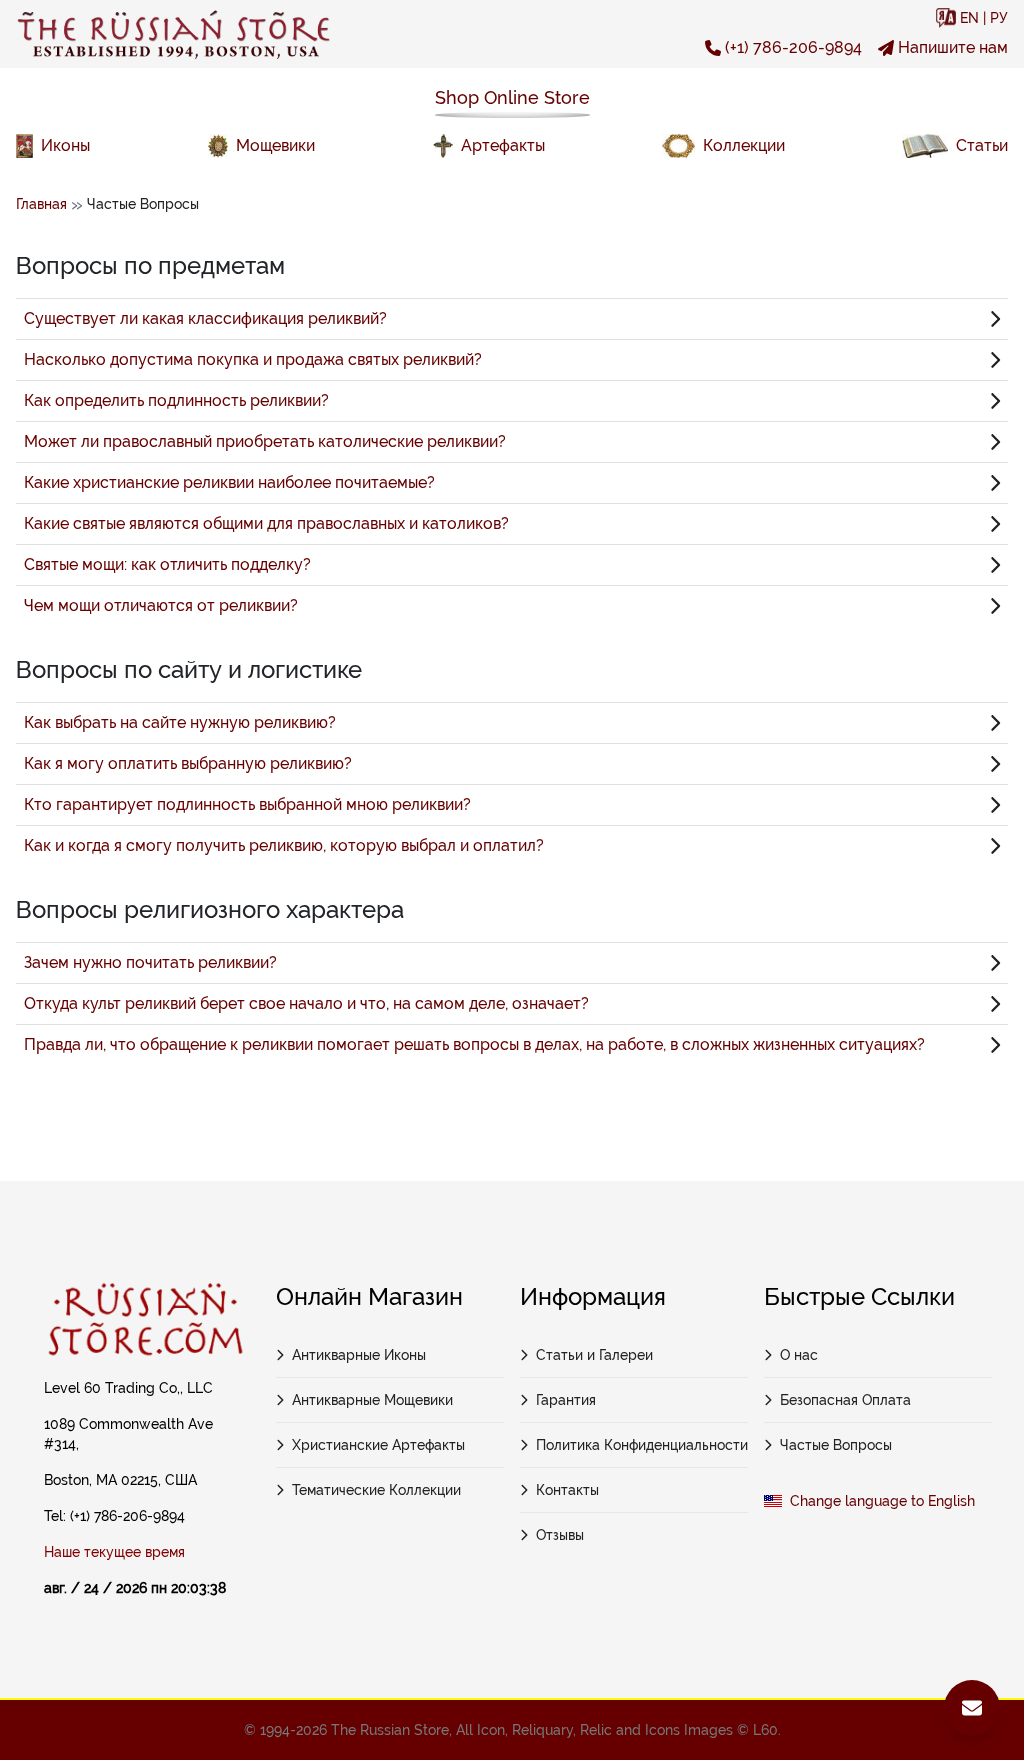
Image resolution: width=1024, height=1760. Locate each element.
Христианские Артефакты (378, 1445)
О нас (799, 1355)
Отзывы (560, 1535)
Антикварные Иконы (359, 1355)
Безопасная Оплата (845, 1400)
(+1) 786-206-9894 (793, 47)
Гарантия (566, 1400)
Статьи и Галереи (594, 1355)
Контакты (567, 1490)
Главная (41, 204)
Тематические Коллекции (376, 1490)
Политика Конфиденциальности (642, 1445)
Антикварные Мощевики (372, 1400)
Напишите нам (953, 47)
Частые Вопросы (836, 1445)
